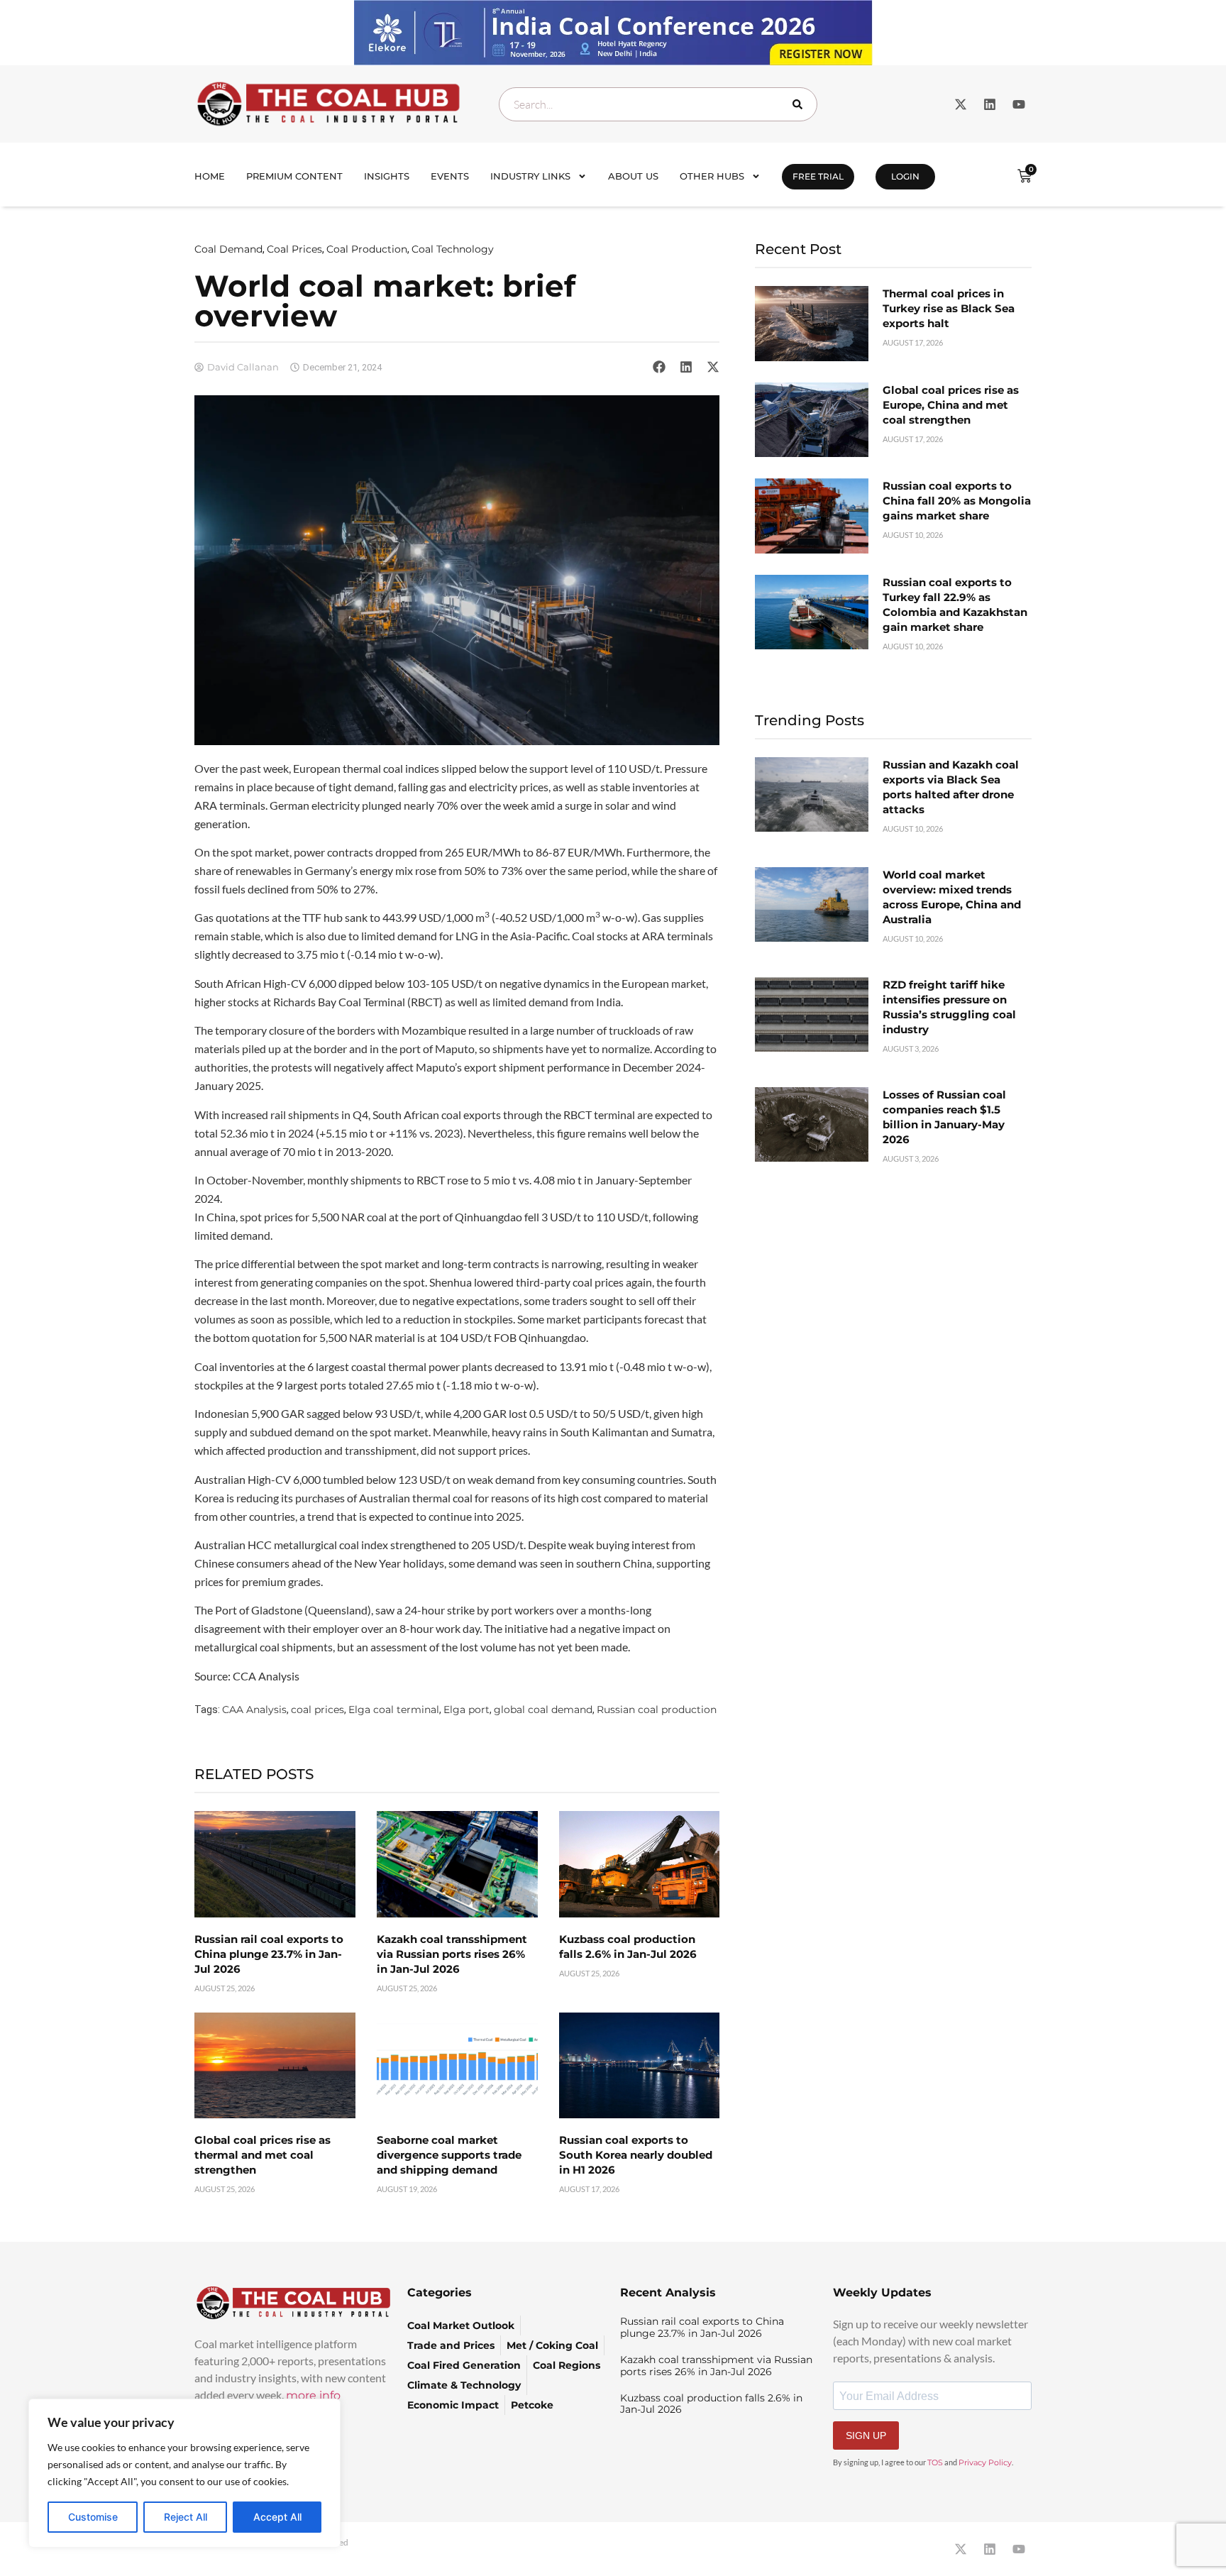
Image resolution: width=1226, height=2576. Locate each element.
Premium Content (294, 176)
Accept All (277, 2517)
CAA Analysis (254, 1710)
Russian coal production (657, 1710)
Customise (93, 2517)
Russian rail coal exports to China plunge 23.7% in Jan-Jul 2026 (269, 1954)
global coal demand (543, 1710)
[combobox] (658, 104)
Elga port (466, 1710)
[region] (184, 2473)
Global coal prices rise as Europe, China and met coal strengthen (951, 405)
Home (210, 176)
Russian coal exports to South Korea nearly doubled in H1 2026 (636, 2155)
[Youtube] (1019, 104)
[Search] (800, 104)
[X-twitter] (961, 104)
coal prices (317, 1710)
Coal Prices (294, 249)
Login (905, 176)
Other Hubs (712, 176)
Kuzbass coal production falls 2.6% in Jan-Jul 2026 (711, 2404)
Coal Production (367, 249)
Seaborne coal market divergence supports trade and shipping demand (449, 2155)
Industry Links (530, 176)
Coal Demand (228, 249)
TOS (935, 2462)
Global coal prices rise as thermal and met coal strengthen (263, 2155)
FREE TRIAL (818, 176)
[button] (659, 367)
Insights (387, 176)
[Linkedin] (990, 104)
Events (450, 176)
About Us (633, 176)
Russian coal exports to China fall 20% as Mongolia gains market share (957, 501)
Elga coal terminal (394, 1710)
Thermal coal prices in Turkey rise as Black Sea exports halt (949, 308)
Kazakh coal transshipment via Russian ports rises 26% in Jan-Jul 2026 (452, 1954)
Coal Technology (453, 249)
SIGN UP (866, 2435)
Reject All (186, 2517)
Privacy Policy (985, 2462)
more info (313, 2395)
